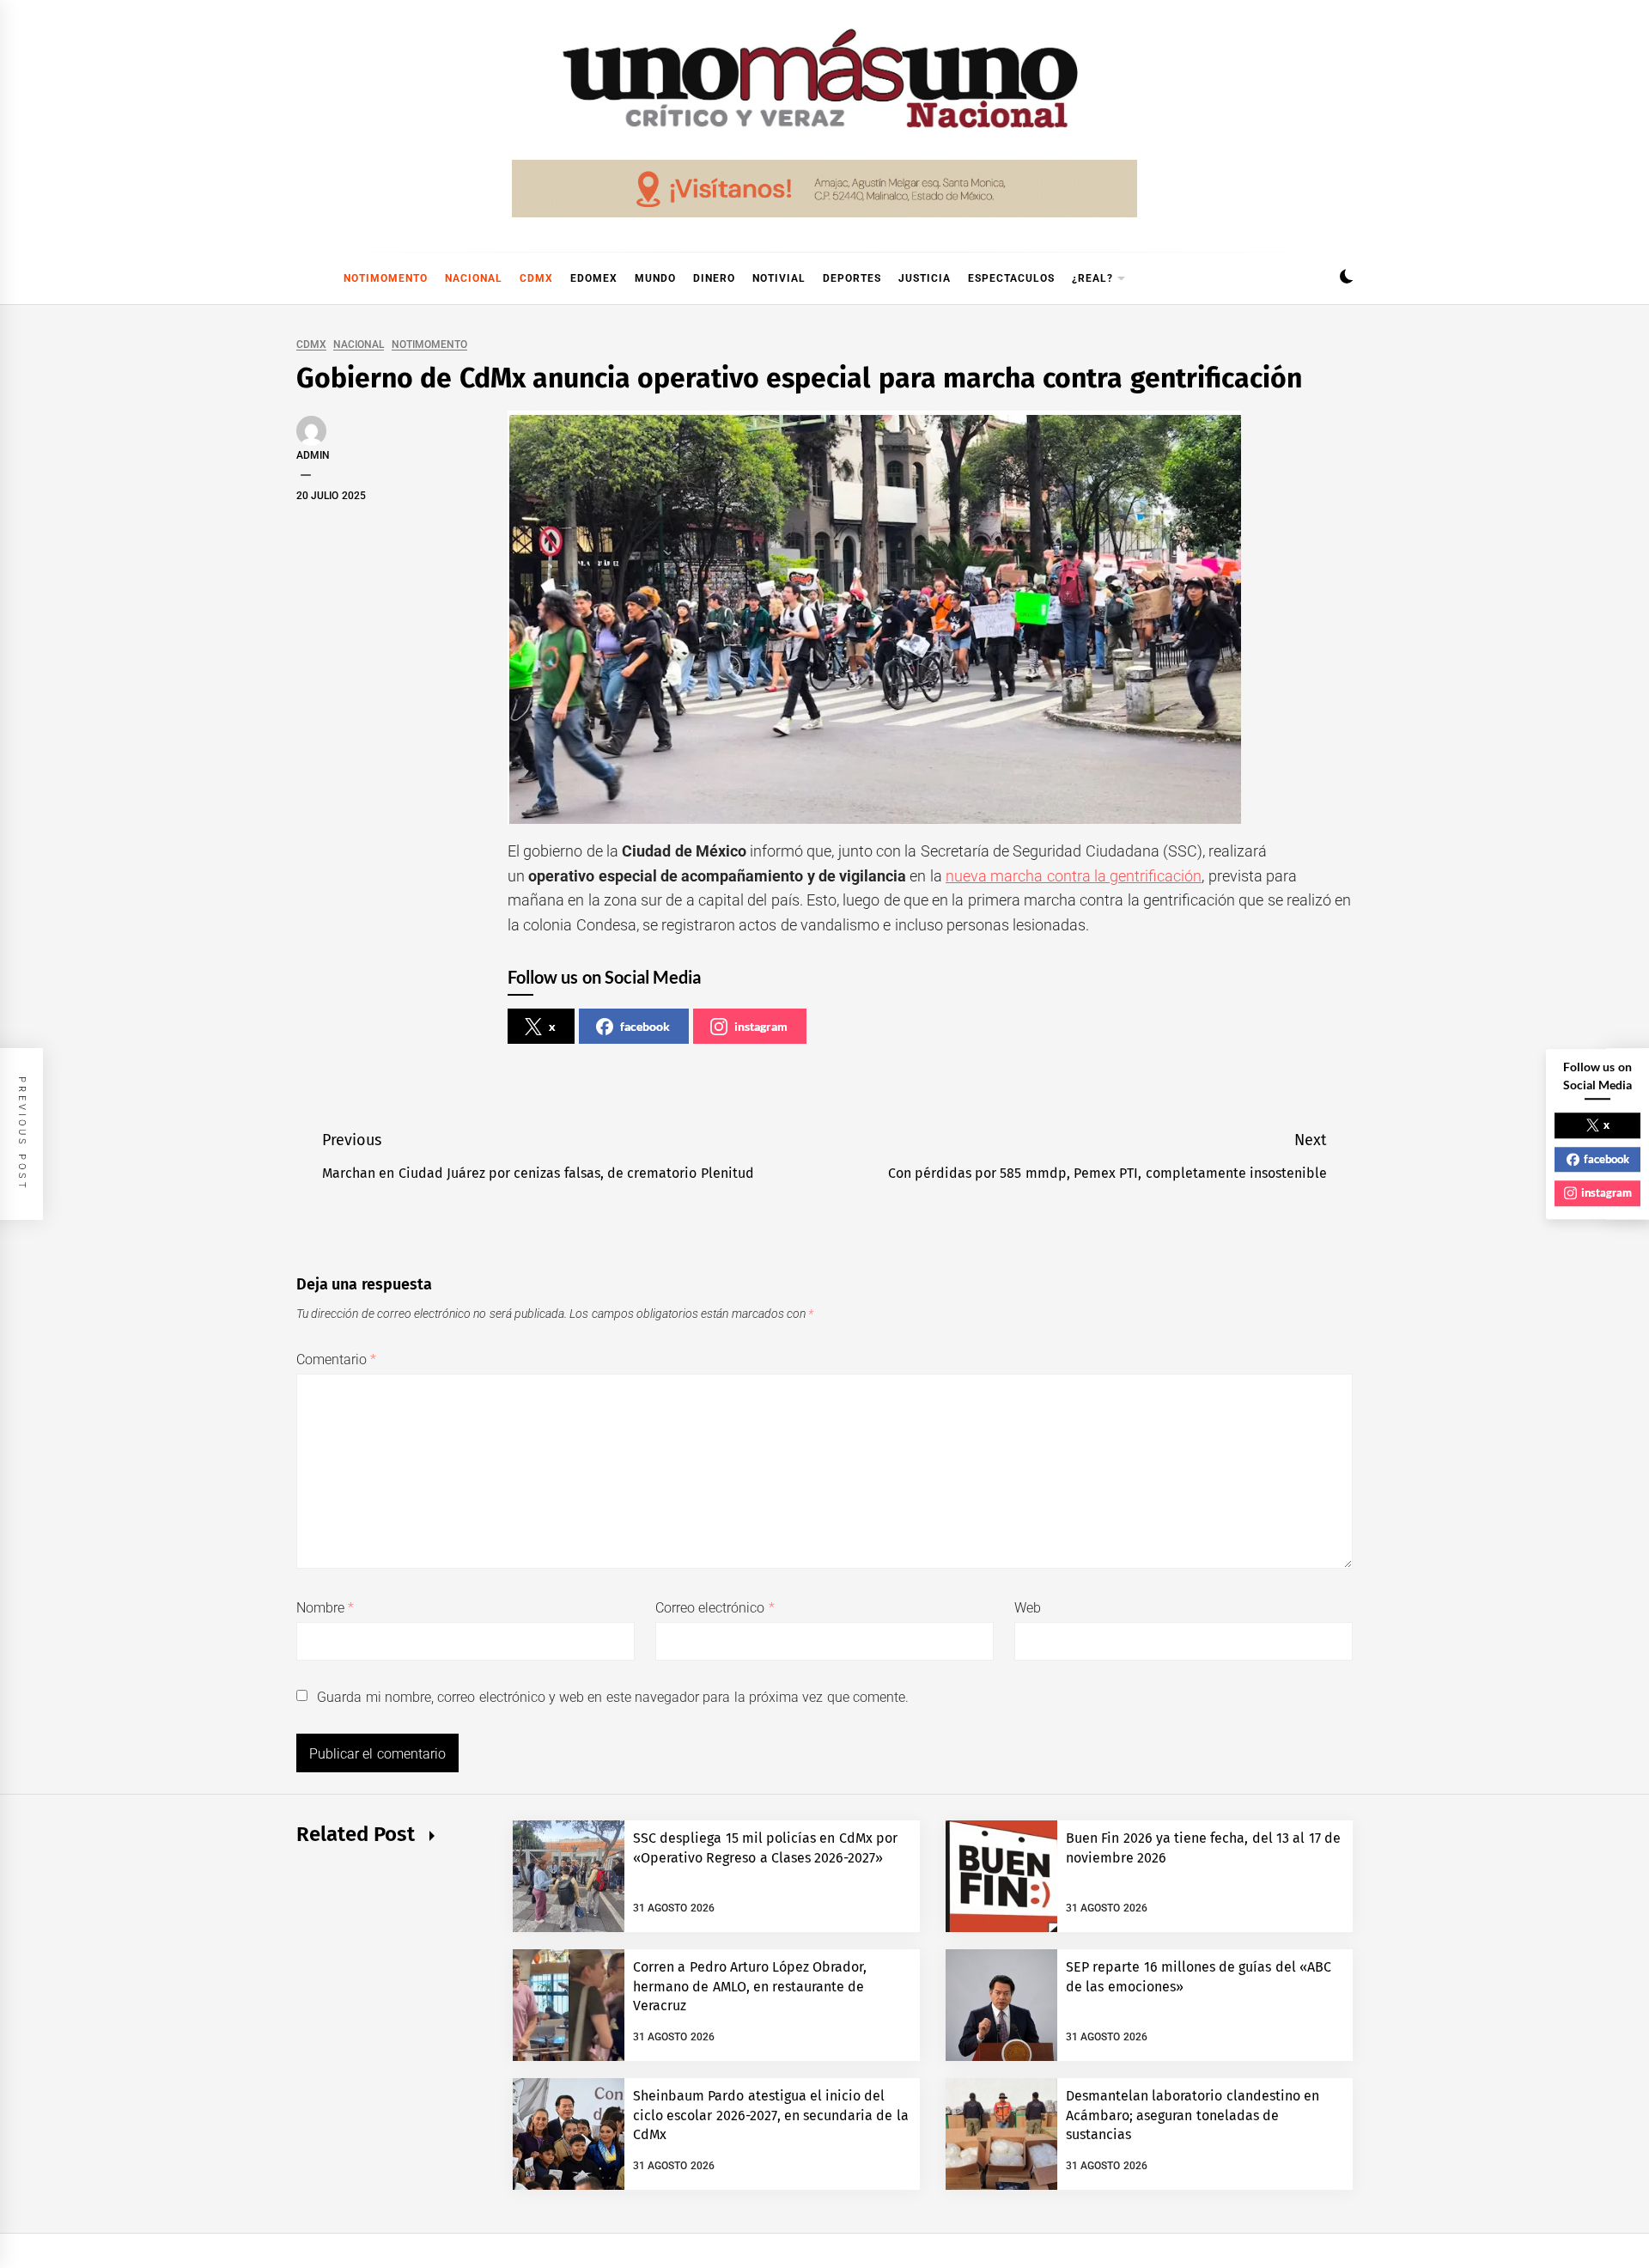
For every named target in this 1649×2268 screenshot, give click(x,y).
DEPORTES (852, 278)
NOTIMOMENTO (386, 278)
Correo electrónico (715, 1608)
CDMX (536, 278)
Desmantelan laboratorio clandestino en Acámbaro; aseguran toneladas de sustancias (1193, 2115)
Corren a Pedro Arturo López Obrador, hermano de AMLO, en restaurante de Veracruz (750, 1986)
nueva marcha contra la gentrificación (1074, 876)
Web (1028, 1608)
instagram (761, 1026)
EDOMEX (594, 278)
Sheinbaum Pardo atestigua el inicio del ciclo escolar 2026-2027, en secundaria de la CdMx (771, 2115)
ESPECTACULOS (1011, 278)
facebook (645, 1026)
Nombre (325, 1608)
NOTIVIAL (779, 278)
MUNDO (655, 278)
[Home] (305, 278)
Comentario (336, 1360)
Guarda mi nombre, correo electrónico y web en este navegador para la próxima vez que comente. (613, 1697)
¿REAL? (1092, 278)
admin (313, 455)
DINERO (714, 278)
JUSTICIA (925, 278)
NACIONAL (474, 278)
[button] (1346, 279)
